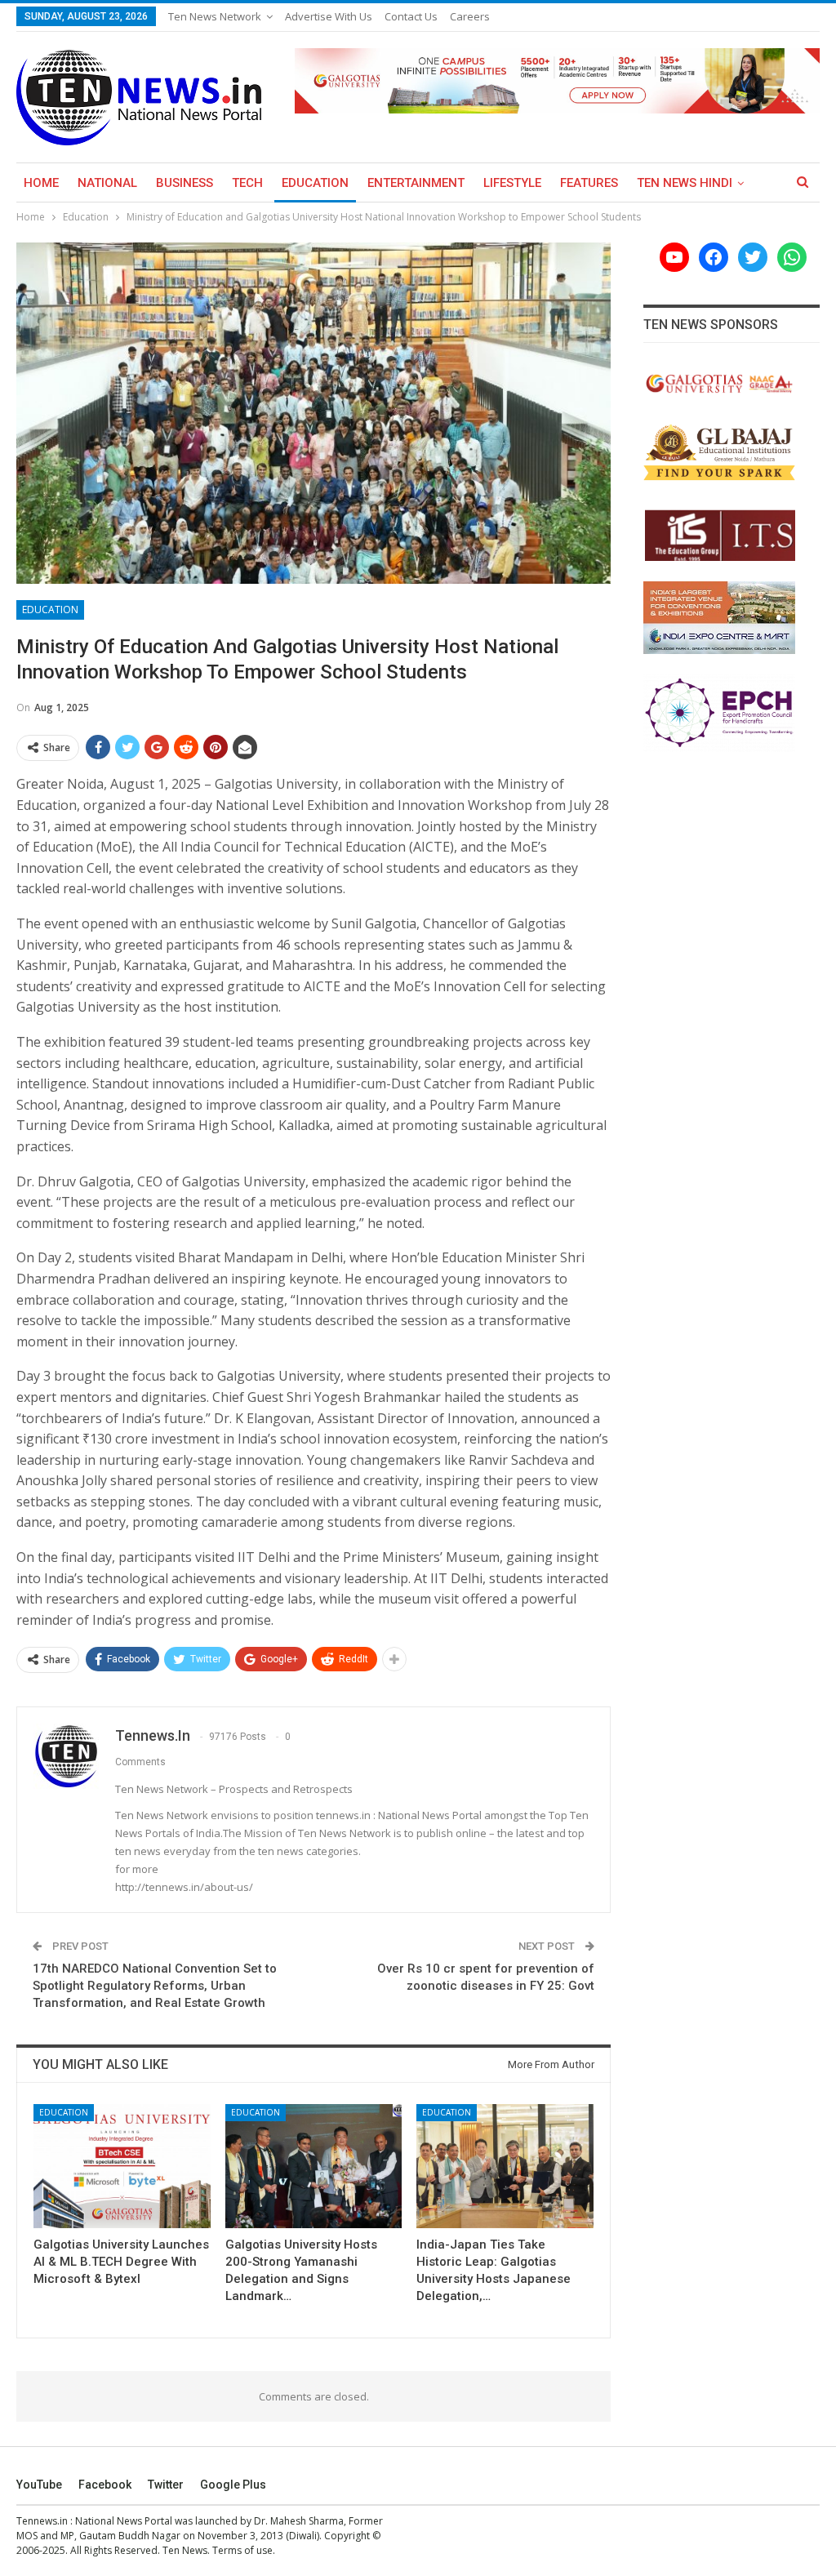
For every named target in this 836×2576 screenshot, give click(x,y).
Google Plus (233, 2485)
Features (589, 183)
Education (315, 183)
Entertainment (416, 183)
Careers (470, 16)
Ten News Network (215, 16)
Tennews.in (42, 2521)
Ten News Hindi (685, 183)
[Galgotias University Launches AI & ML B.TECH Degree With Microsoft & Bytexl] (122, 2166)
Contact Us (411, 16)
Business (185, 183)
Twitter (166, 2485)
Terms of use (242, 2550)
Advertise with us (329, 16)
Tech (247, 183)
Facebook (105, 2485)
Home (41, 183)
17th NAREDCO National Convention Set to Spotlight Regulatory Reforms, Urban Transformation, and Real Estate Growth (155, 1986)
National (107, 183)
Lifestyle (512, 183)
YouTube (39, 2485)
